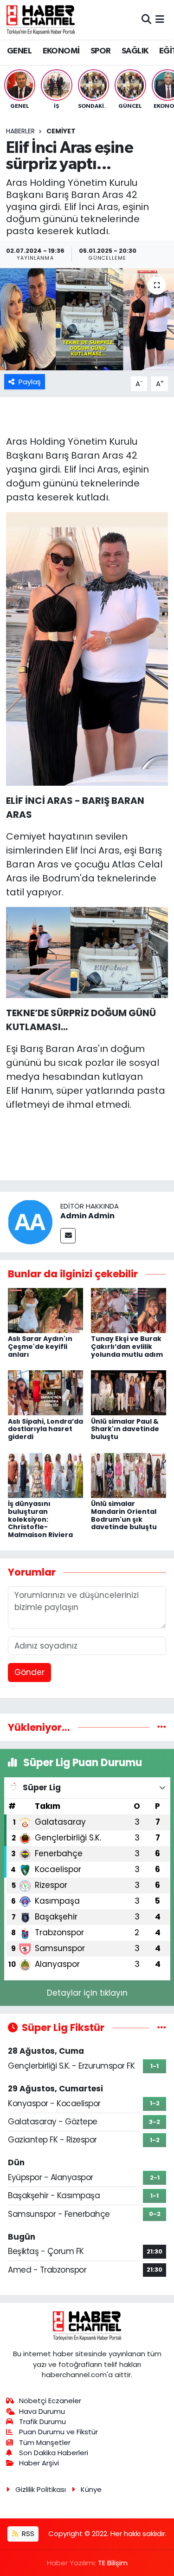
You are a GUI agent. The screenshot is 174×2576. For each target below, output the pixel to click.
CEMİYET (61, 131)
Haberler (20, 131)
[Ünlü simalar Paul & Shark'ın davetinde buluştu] (129, 1392)
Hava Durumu (42, 2411)
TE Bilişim (113, 2563)
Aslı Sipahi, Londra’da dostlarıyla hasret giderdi (45, 1429)
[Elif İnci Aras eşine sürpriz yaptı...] (87, 319)
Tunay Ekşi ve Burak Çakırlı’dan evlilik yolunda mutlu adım (127, 1347)
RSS (27, 2533)
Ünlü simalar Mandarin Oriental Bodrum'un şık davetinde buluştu (124, 1515)
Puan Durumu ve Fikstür (58, 2432)
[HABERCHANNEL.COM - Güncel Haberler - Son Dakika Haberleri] (41, 20)
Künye (91, 2489)
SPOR (101, 51)
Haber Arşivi (39, 2463)
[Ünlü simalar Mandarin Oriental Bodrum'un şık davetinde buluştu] (129, 1475)
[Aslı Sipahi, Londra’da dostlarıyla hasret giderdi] (45, 1392)
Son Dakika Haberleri (54, 2453)
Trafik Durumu (42, 2422)
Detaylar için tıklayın (87, 1993)
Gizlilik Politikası (41, 2489)
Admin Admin (87, 1216)
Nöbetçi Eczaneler (50, 2401)
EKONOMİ (61, 51)
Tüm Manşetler (45, 2442)
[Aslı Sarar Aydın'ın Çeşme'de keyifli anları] (45, 1310)
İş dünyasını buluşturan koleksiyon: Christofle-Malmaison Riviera (40, 1519)
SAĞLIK (135, 51)
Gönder (29, 1672)
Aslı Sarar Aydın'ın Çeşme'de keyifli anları (40, 1347)
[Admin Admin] (30, 1222)
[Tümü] (162, 1727)
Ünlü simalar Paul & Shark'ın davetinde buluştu (125, 1429)
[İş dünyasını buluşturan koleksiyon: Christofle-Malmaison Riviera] (45, 1475)
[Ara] (146, 20)
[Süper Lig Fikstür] (162, 2027)
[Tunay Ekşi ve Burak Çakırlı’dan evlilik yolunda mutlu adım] (129, 1310)
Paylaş (30, 382)
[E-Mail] (68, 1236)
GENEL (19, 51)
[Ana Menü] (160, 20)
